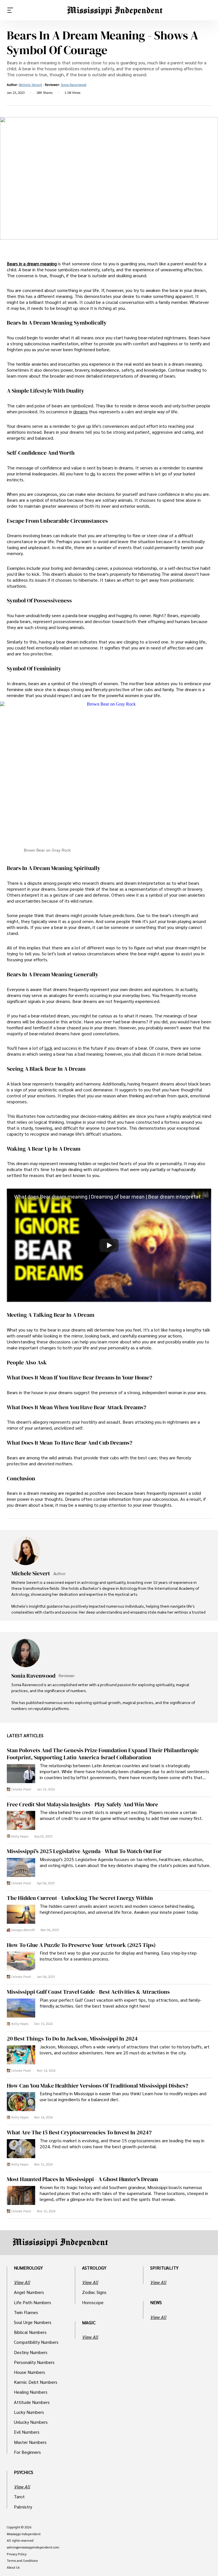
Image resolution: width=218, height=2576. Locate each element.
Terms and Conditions (22, 2561)
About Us (13, 2567)
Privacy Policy (17, 2554)
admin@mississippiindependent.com (33, 2547)
